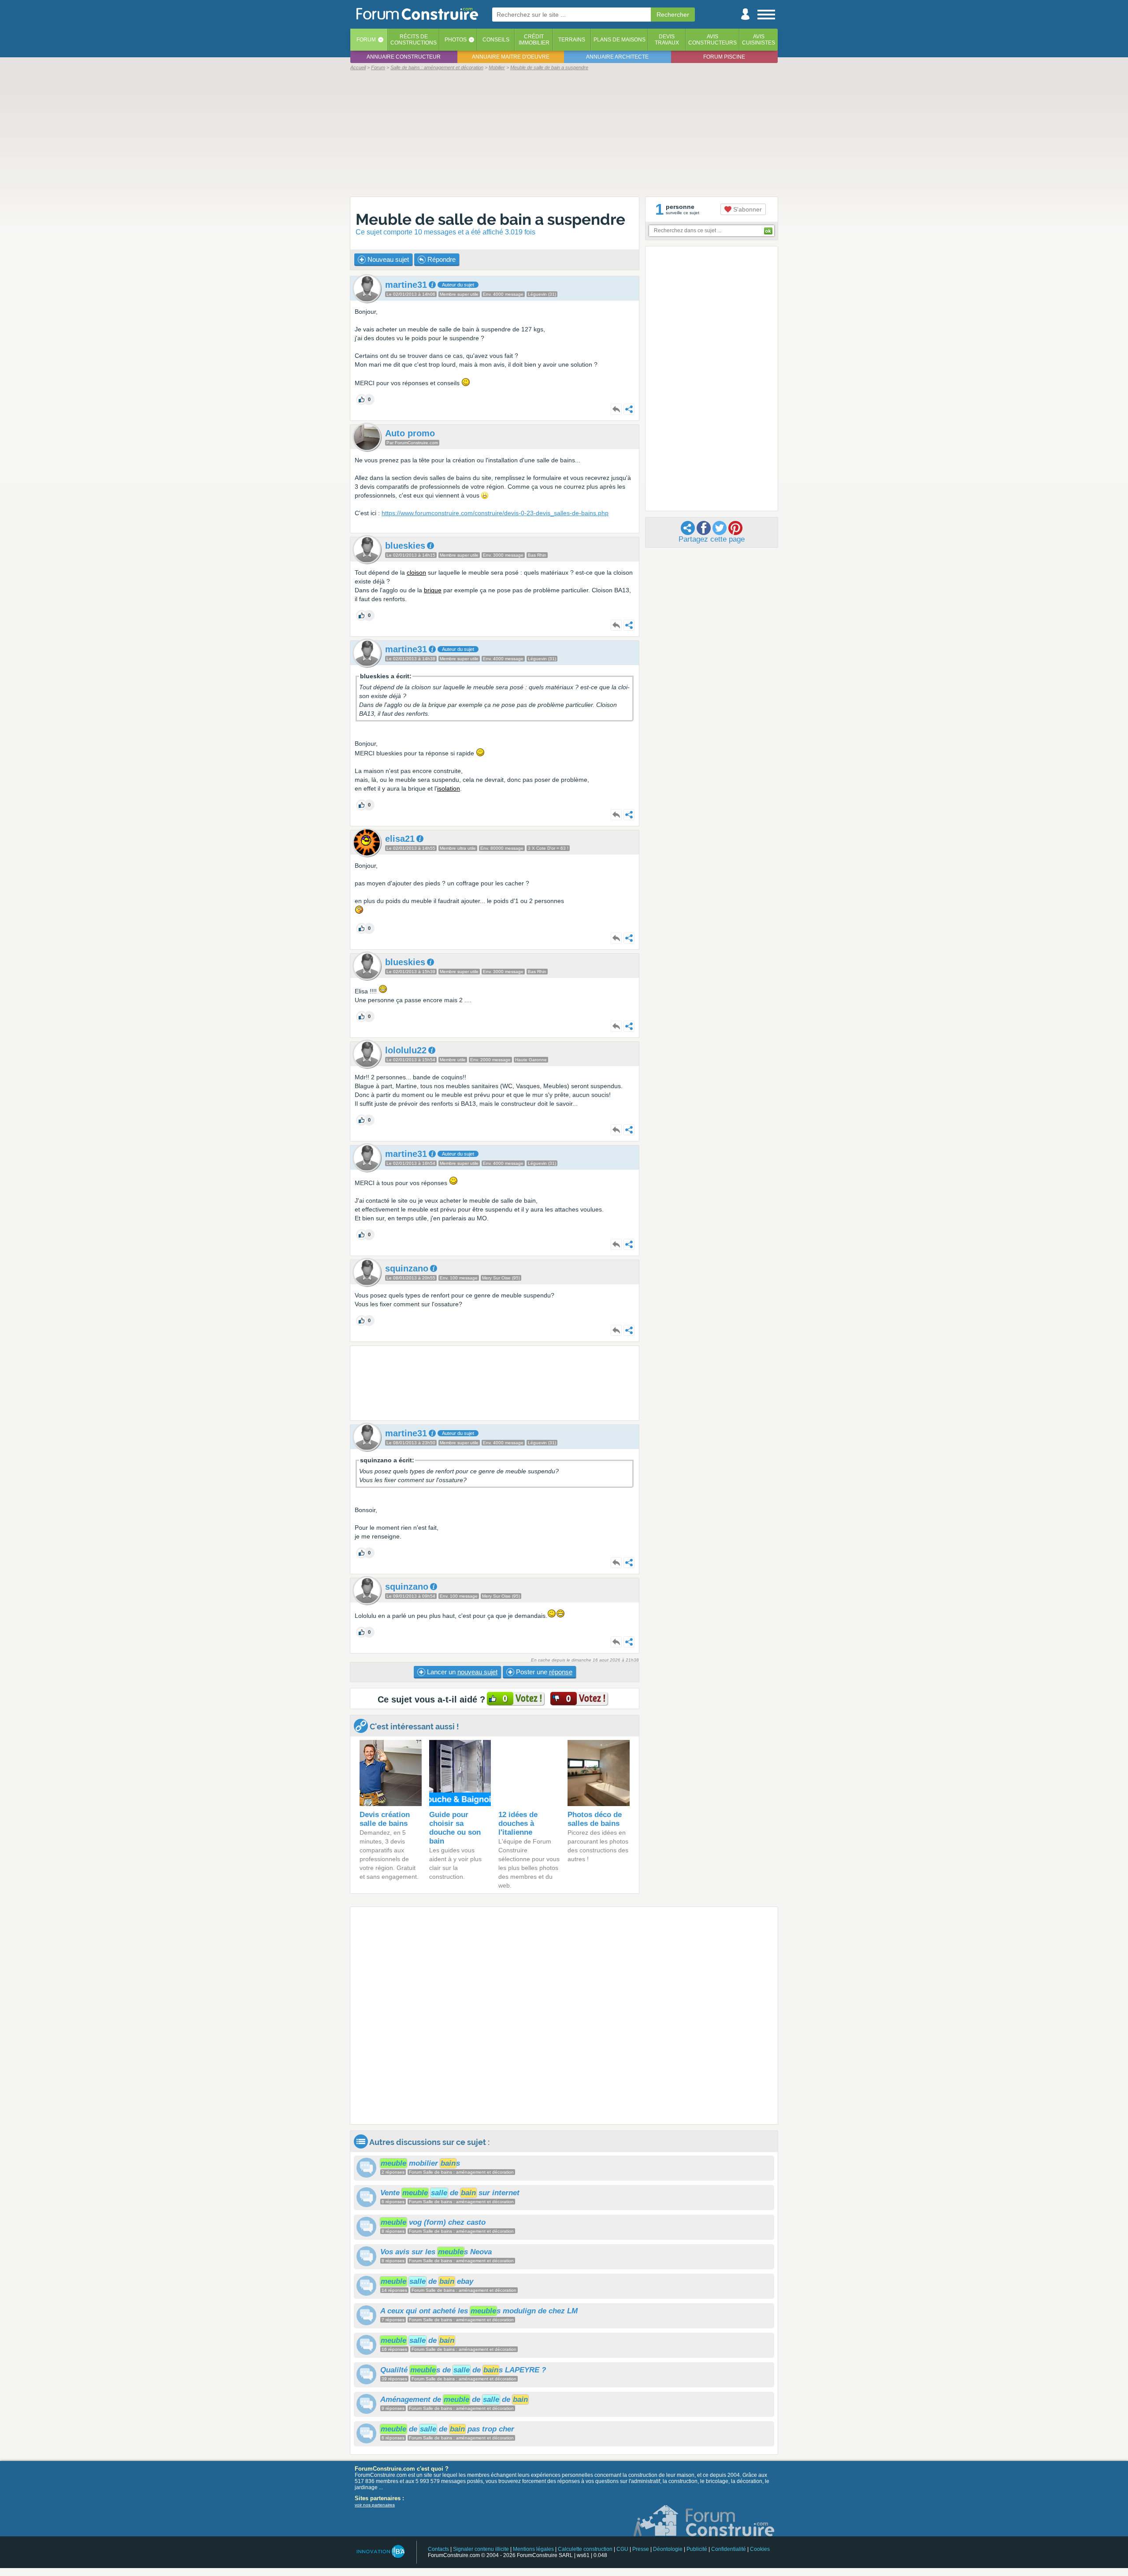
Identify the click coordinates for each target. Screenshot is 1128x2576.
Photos (456, 40)
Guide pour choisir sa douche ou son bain (455, 1828)
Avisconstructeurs (712, 40)
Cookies (760, 2549)
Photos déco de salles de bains (595, 1819)
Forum (366, 40)
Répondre (441, 259)
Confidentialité (729, 2549)
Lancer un (461, 1672)
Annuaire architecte (617, 57)
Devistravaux (667, 40)
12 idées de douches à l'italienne (518, 1823)
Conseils (496, 40)
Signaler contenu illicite (481, 2549)
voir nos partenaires (375, 2505)
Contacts (438, 2549)
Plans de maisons (620, 40)
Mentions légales (533, 2549)
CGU (622, 2549)
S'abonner (747, 209)
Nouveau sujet (387, 259)
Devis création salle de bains (385, 1819)
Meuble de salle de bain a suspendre (490, 219)
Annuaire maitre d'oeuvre (511, 57)
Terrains (572, 40)
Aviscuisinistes (759, 40)
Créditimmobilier (534, 40)
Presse (641, 2549)
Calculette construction (585, 2549)
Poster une (543, 1672)
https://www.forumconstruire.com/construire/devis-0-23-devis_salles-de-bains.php (495, 513)
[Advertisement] (564, 133)
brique (433, 590)
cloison (416, 572)
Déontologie (668, 2549)
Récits (414, 40)
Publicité (697, 2549)
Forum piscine (724, 57)
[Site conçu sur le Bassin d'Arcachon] (380, 2552)
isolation (449, 788)
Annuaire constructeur (404, 57)
